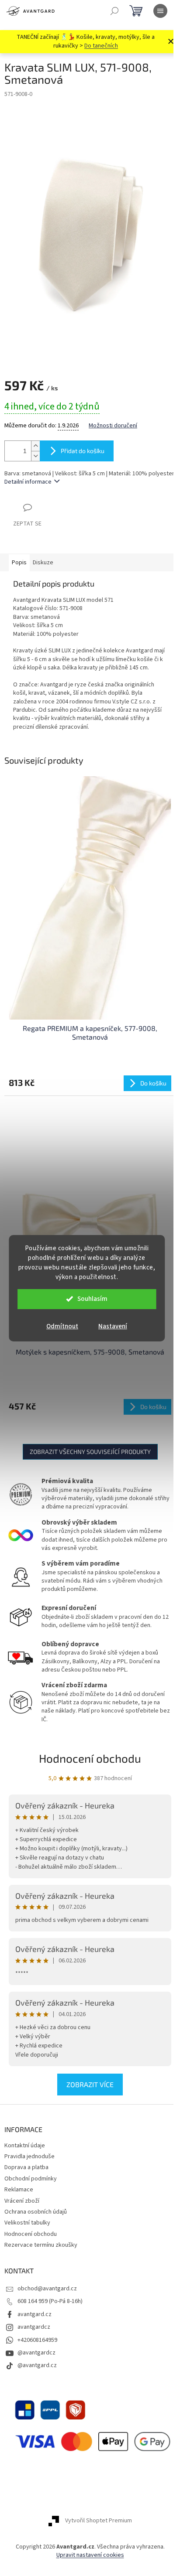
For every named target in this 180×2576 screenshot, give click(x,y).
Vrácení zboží (22, 2201)
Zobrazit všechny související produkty (90, 1452)
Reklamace (19, 2190)
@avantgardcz (36, 2353)
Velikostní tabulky (27, 2223)
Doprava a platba (26, 2167)
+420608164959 (37, 2340)
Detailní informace (28, 482)
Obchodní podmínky (31, 2179)
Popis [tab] (19, 563)
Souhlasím (92, 1299)
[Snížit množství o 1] (35, 456)
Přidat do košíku (83, 451)
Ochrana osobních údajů (36, 2212)
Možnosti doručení (113, 426)
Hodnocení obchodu (90, 1758)
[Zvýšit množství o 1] (35, 446)
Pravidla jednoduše (29, 2156)
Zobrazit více (90, 2084)
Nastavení (113, 1326)
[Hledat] (114, 11)
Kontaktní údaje (25, 2146)
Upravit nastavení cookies (90, 2555)
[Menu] (160, 11)
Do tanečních (101, 46)
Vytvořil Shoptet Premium (99, 2521)
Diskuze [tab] (43, 563)
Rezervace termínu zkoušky (41, 2245)
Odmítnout (62, 1326)
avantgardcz (34, 2327)
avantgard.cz (35, 2314)
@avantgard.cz (37, 2365)
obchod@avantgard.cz (47, 2289)
